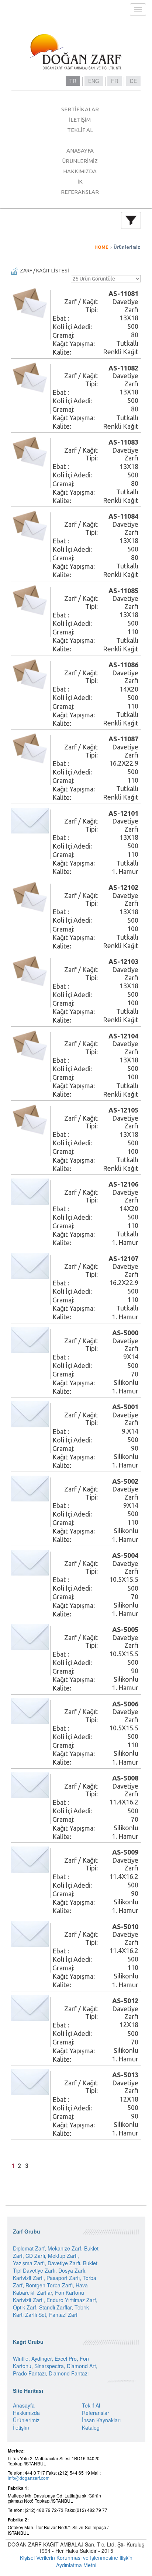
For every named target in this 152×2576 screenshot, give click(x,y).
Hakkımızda (26, 2413)
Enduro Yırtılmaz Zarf (71, 2300)
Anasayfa (24, 2405)
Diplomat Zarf (29, 2248)
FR (115, 81)
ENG (94, 81)
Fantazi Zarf (63, 2315)
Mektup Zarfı (63, 2256)
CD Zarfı (35, 2256)
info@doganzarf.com (29, 2478)
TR (73, 81)
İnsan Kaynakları (101, 2420)
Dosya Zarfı (72, 2270)
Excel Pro (66, 2359)
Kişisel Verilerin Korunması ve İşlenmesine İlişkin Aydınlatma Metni (76, 2561)
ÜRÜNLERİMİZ (80, 161)
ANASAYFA (80, 151)
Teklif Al (91, 2405)
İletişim (21, 2427)
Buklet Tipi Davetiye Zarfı (55, 2267)
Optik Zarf (25, 2307)
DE (133, 81)
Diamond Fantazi (69, 2373)
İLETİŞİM (80, 120)
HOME (101, 247)
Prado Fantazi (29, 2373)
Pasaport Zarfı (63, 2278)
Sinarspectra (49, 2366)
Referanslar (96, 2413)
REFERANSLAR (80, 192)
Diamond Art (81, 2366)
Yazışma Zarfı (29, 2263)
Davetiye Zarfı (64, 2263)
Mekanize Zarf (64, 2248)
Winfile (21, 2359)
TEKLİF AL (80, 130)
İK (80, 182)
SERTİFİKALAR (80, 109)
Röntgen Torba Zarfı (49, 2285)
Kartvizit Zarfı (28, 2278)
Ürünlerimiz (127, 247)
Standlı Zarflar (55, 2307)
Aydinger (42, 2359)
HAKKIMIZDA (80, 171)
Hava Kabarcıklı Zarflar (50, 2289)
